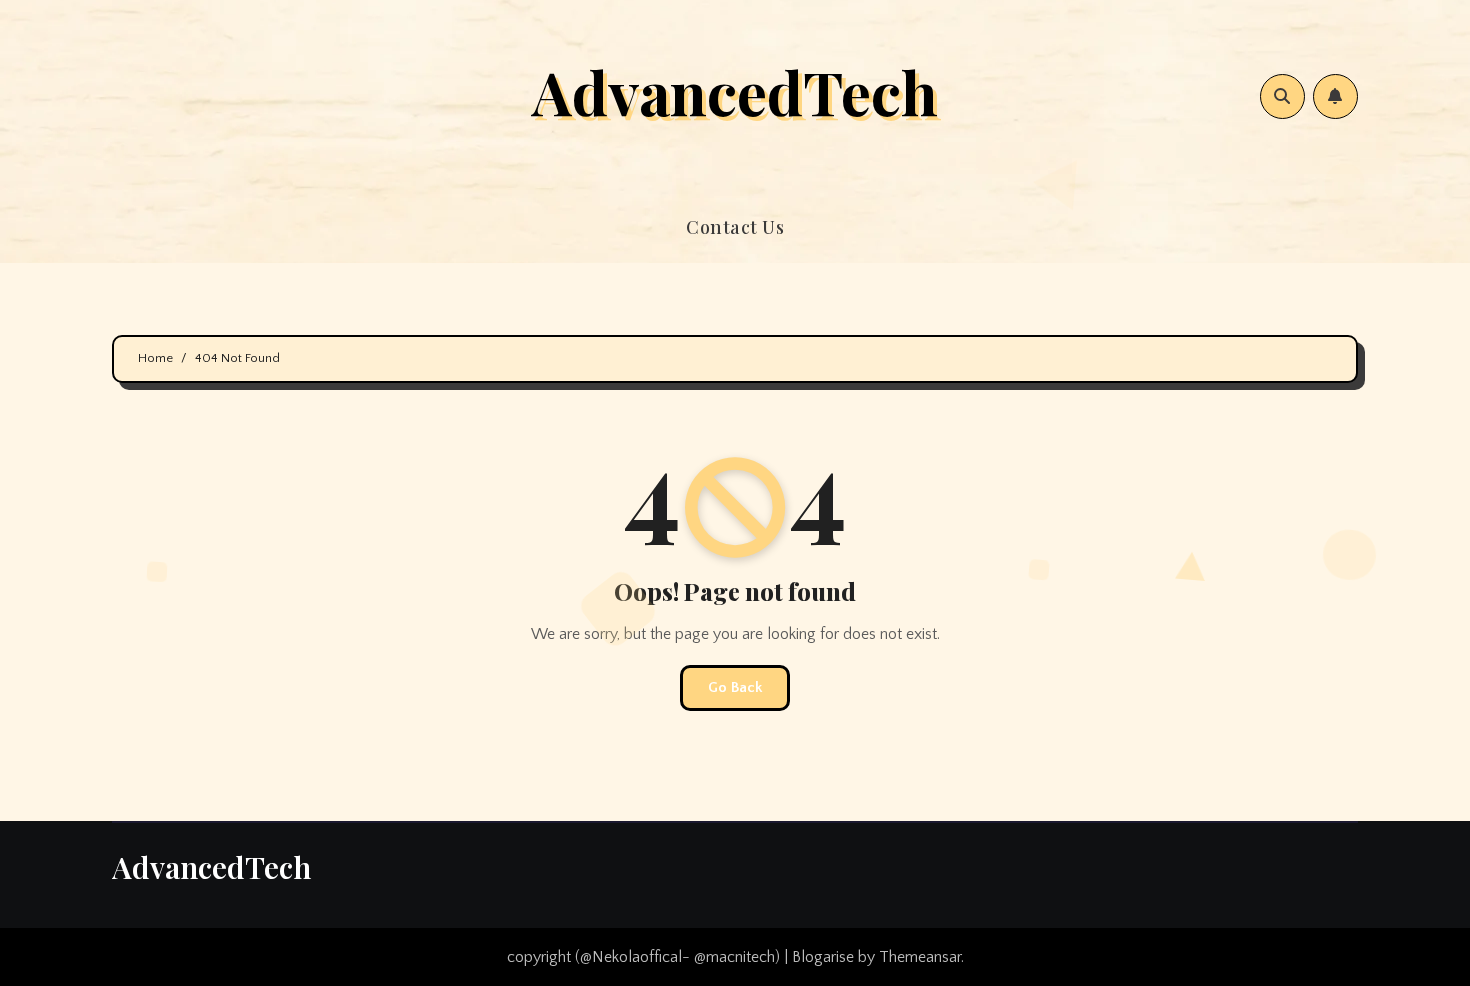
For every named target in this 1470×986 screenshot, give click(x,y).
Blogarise (823, 957)
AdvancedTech (735, 91)
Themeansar (920, 957)
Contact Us (735, 227)
